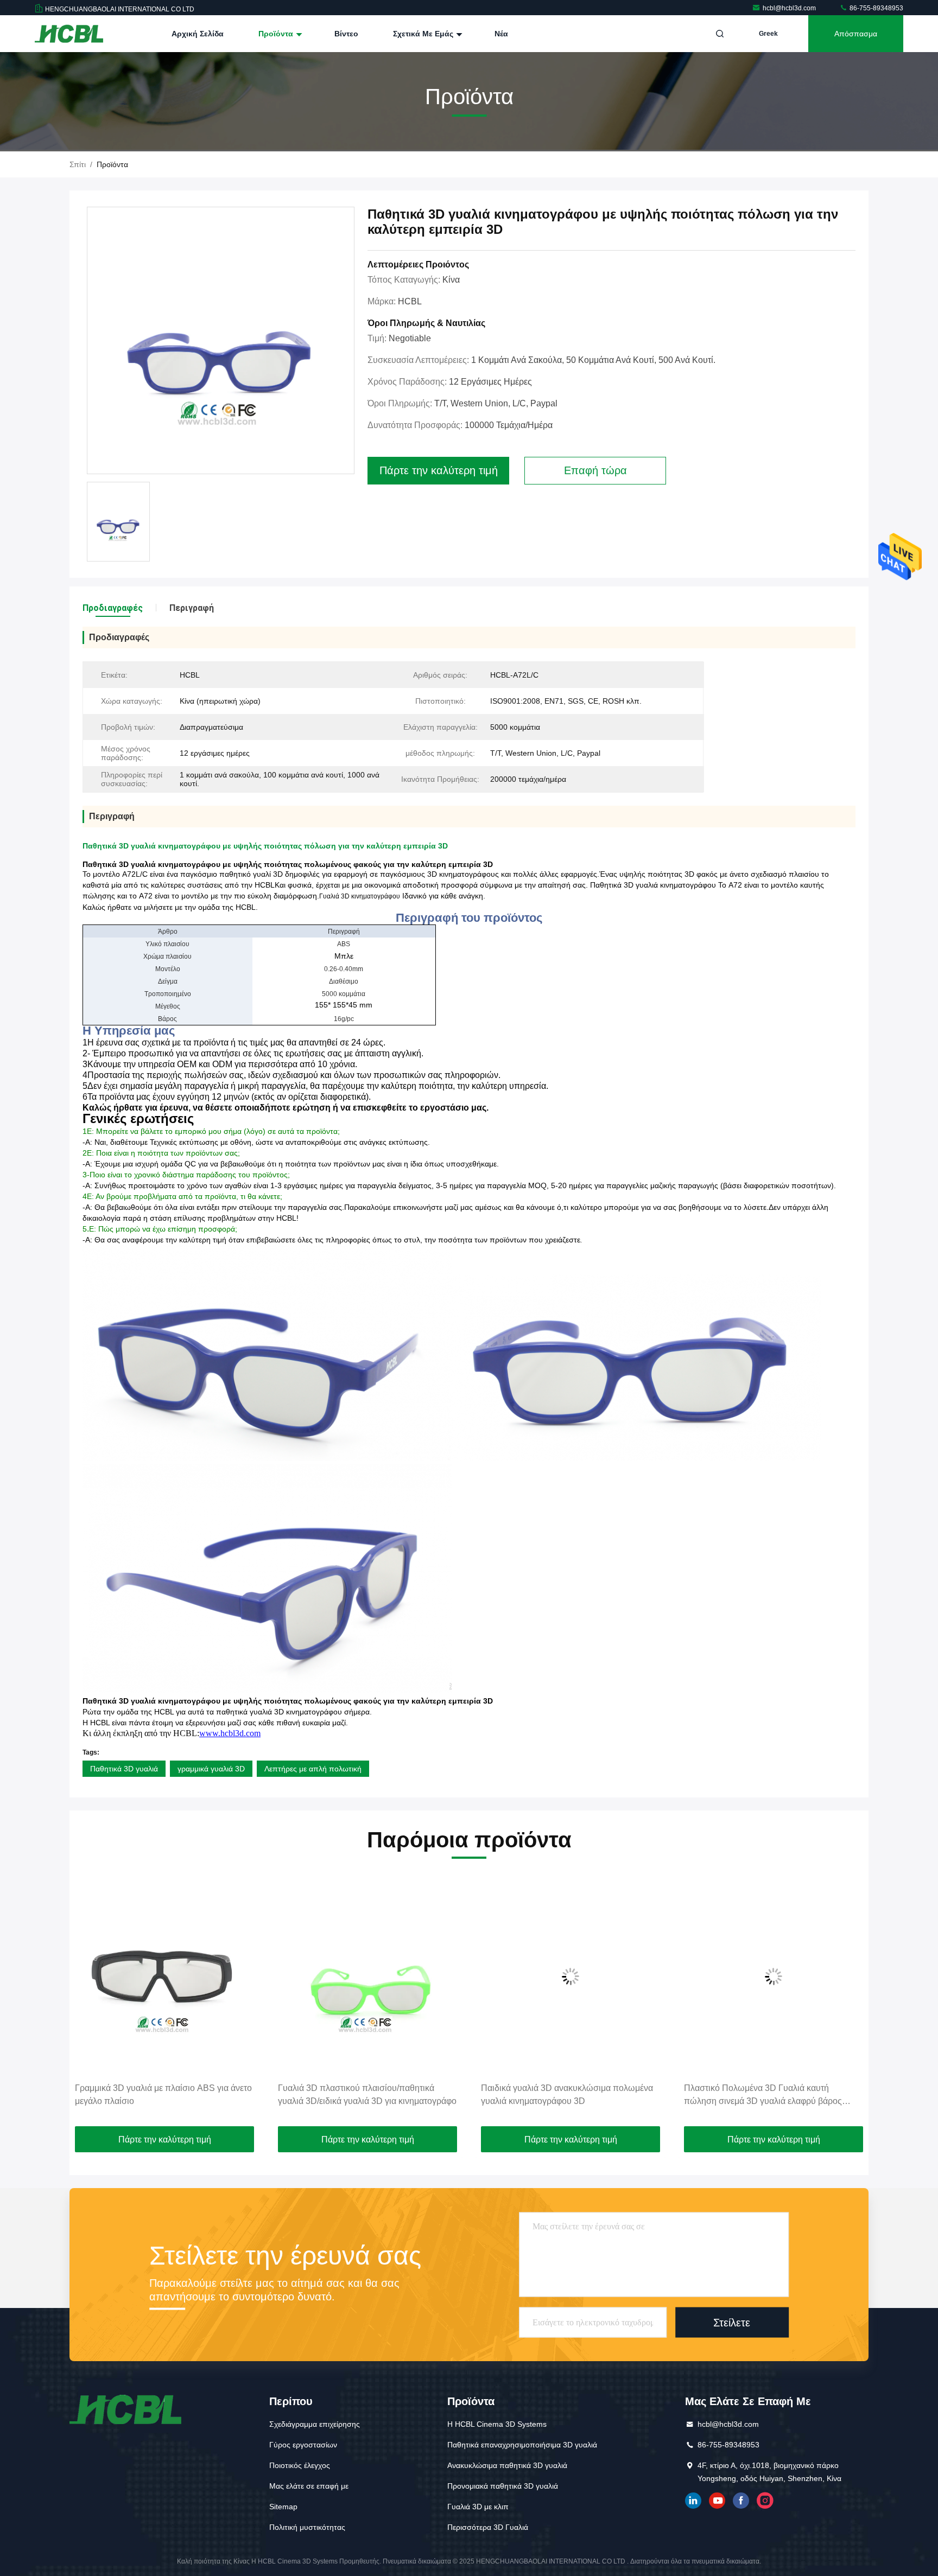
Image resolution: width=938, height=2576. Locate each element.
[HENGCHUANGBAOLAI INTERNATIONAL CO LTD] (69, 34)
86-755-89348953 (876, 8)
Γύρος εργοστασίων (303, 2445)
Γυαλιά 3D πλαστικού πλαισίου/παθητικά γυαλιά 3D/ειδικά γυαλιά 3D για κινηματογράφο (217, 2094)
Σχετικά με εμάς (424, 34)
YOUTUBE (717, 2501)
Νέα (501, 34)
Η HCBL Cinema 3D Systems (497, 2424)
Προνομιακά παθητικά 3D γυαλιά (503, 2486)
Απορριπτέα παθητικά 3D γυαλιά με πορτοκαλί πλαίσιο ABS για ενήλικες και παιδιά (826, 2094)
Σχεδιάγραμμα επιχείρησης (315, 2424)
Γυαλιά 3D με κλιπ (478, 2507)
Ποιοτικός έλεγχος (300, 2465)
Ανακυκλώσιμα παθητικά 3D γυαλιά (507, 2465)
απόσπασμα (856, 34)
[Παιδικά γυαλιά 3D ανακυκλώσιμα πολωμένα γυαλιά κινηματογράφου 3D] (420, 1976)
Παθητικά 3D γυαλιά (124, 1769)
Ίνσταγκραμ (765, 2501)
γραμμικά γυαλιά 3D (211, 1769)
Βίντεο (346, 34)
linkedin (693, 2501)
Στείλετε (732, 2322)
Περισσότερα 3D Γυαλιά (488, 2527)
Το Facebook (741, 2501)
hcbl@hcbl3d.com (790, 8)
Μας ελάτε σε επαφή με (309, 2486)
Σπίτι (78, 164)
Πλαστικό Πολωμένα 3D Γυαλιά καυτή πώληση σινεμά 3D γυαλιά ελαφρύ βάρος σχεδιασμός (613, 2096)
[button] (89, 2002)
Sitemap (283, 2507)
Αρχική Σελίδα (198, 34)
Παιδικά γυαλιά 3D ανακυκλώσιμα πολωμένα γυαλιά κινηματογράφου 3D (417, 2094)
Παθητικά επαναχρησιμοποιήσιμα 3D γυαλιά (522, 2445)
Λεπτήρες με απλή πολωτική (313, 1769)
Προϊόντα (277, 34)
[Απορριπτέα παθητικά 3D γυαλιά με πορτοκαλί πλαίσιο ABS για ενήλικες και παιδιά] (826, 1976)
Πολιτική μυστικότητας (307, 2527)
